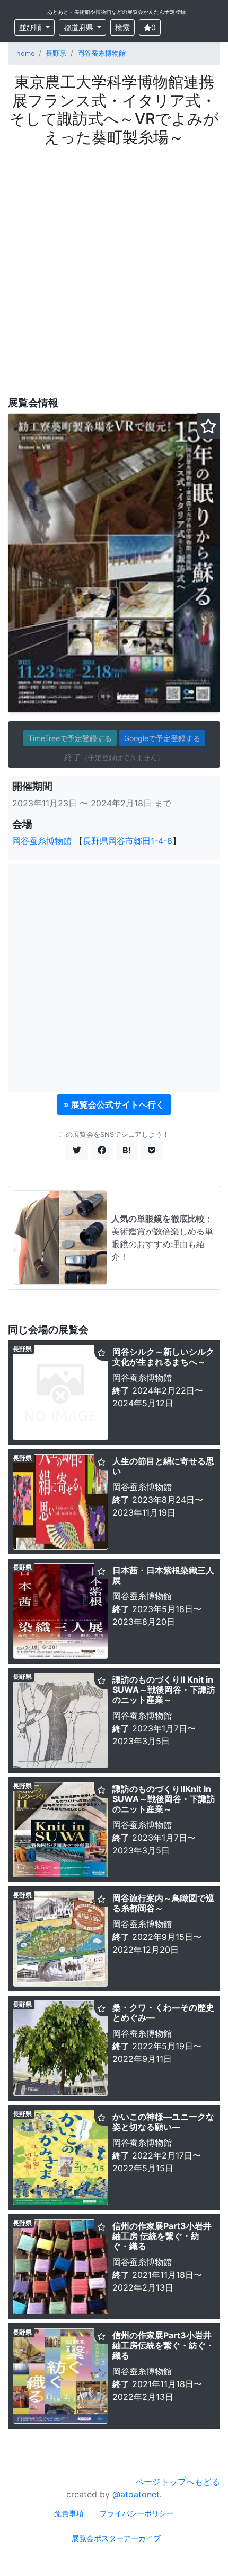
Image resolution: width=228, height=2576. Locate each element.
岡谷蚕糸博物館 (102, 53)
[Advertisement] (114, 266)
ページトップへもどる (178, 2482)
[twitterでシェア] (77, 1150)
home (25, 53)
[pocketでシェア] (152, 1150)
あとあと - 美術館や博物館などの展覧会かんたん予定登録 (116, 12)
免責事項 (69, 2513)
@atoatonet (136, 2494)
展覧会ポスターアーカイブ (116, 2538)
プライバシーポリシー (137, 2513)
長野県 (56, 53)
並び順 (31, 27)
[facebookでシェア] (102, 1150)
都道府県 (80, 27)
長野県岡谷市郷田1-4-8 (128, 841)
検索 (122, 27)
